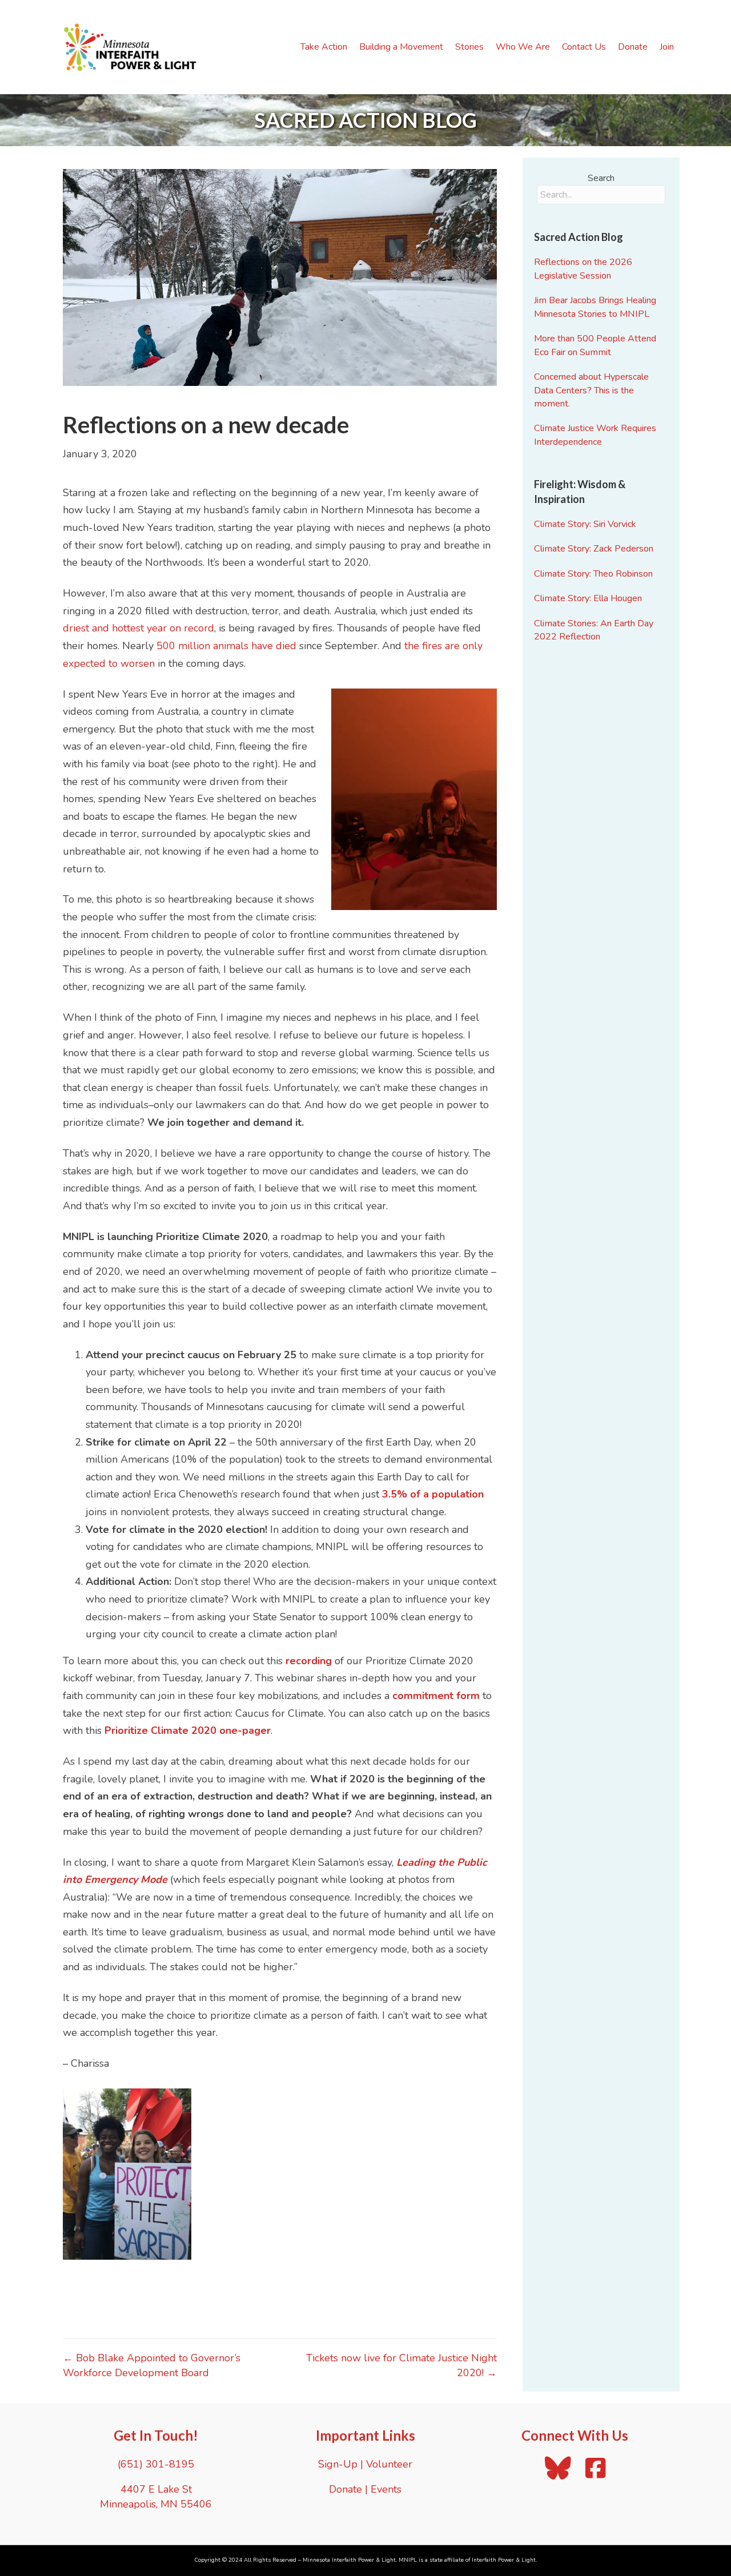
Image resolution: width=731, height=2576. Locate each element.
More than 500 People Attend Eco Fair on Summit (595, 345)
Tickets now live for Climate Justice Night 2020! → (401, 2365)
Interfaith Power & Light (504, 2560)
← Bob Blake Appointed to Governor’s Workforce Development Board (152, 2365)
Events (386, 2489)
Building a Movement (401, 47)
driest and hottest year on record (138, 628)
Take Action (324, 47)
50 (163, 646)
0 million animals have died (233, 646)
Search (601, 178)
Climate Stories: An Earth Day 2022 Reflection (594, 630)
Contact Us (584, 47)
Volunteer (389, 2464)
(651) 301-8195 (156, 2464)
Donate (633, 47)
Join (667, 47)
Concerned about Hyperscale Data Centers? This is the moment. (591, 390)
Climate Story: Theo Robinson (593, 574)
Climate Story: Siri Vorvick (585, 524)
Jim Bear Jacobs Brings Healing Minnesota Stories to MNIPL (595, 307)
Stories (469, 47)
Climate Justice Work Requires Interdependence (595, 435)
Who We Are (523, 47)
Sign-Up (338, 2464)
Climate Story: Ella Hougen (588, 598)
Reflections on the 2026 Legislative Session (583, 269)
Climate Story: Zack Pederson (594, 549)
